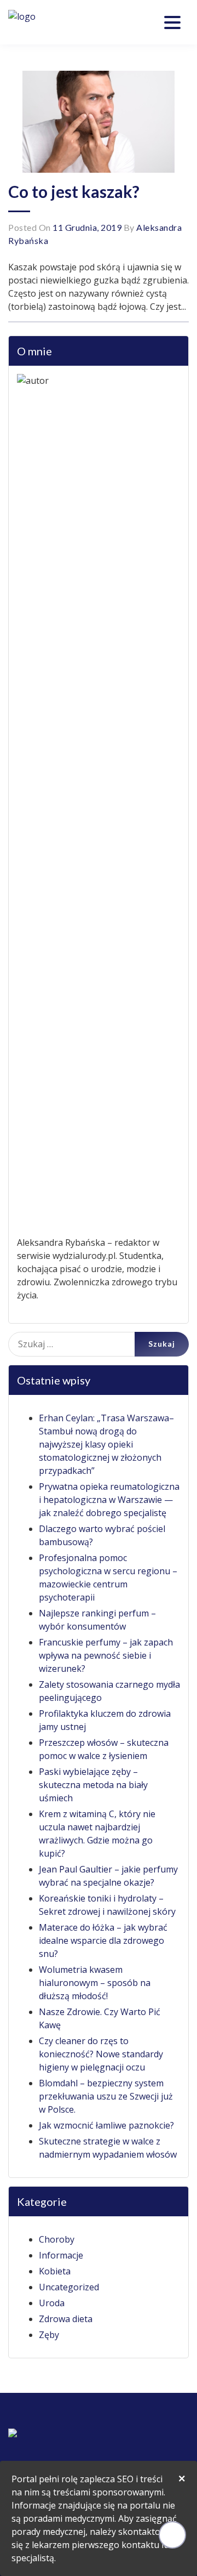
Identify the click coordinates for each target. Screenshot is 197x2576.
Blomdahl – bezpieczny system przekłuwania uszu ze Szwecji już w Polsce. (106, 2096)
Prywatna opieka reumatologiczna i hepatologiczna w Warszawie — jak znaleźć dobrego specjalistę (109, 1500)
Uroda (52, 2303)
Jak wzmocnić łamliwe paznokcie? (106, 2125)
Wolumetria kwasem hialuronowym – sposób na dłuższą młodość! (95, 1983)
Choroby (57, 2239)
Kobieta (55, 2271)
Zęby (49, 2335)
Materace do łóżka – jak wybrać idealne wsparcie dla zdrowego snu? (103, 1940)
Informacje (61, 2255)
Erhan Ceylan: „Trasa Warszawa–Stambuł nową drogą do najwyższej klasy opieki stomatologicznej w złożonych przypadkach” (106, 1444)
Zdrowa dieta (66, 2319)
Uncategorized (69, 2287)
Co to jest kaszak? (74, 191)
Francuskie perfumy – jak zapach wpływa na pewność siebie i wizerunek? (106, 1655)
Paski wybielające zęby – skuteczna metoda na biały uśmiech (93, 1785)
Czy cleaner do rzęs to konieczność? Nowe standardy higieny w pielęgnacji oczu (101, 2054)
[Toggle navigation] (172, 22)
